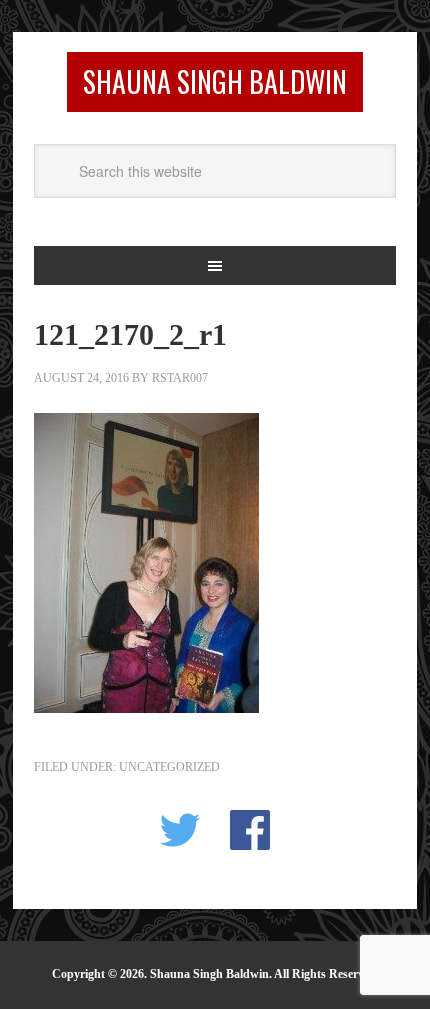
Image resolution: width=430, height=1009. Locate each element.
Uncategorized (169, 767)
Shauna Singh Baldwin (215, 81)
